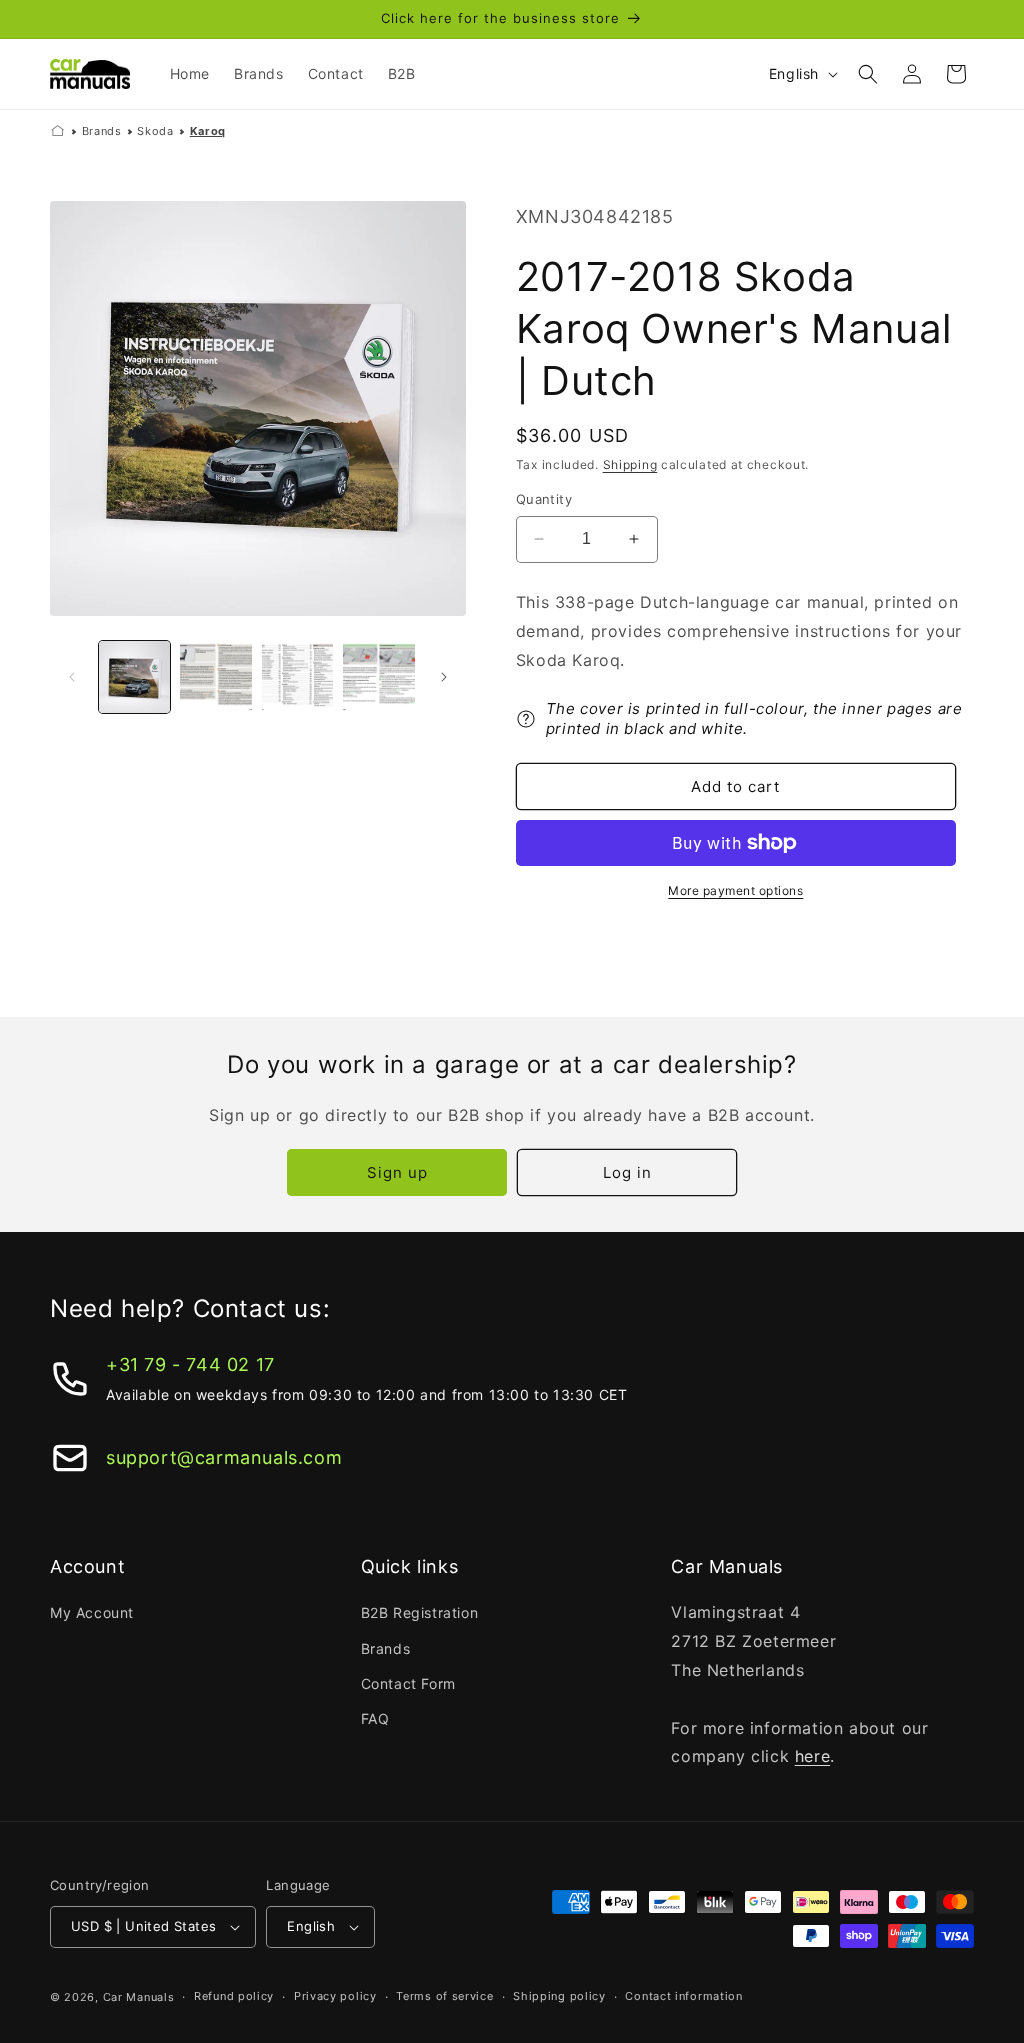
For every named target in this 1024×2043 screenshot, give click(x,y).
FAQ (375, 1718)
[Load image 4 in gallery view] (378, 676)
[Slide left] (72, 677)
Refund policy (234, 1996)
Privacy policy (335, 1996)
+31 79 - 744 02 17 (190, 1364)
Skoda (155, 131)
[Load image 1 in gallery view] (134, 676)
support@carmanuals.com (224, 1457)
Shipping (630, 464)
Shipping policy (559, 1996)
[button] (868, 74)
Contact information (683, 1996)
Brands (102, 131)
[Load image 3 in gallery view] (297, 676)
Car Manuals (139, 1997)
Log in (627, 1172)
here (812, 1756)
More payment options (735, 890)
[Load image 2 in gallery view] (215, 676)
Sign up (397, 1172)
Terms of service (444, 1996)
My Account (92, 1612)
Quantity (544, 499)
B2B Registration (420, 1612)
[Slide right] (444, 677)
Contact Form (408, 1683)
